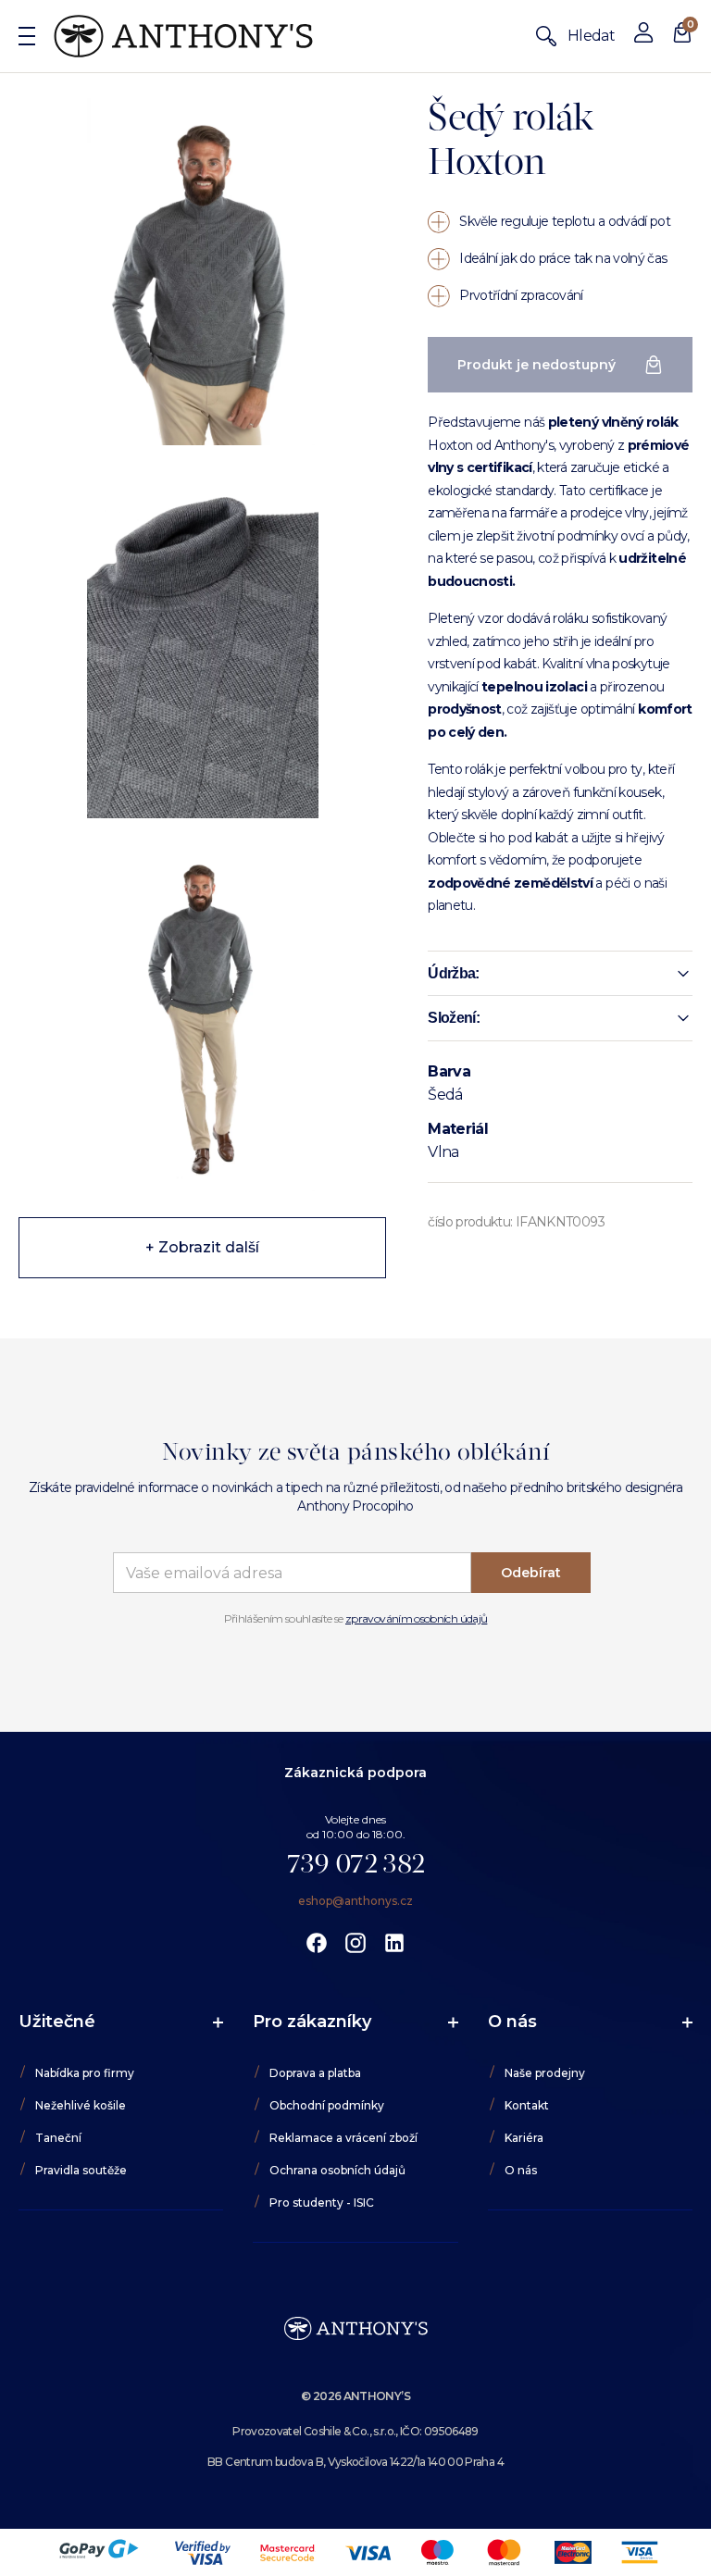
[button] (560, 974)
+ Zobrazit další (202, 1247)
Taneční (58, 2138)
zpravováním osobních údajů (416, 1618)
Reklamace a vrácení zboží (343, 2138)
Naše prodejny (545, 2073)
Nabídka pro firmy (85, 2073)
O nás (521, 2170)
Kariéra (524, 2138)
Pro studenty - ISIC (322, 2203)
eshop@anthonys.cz (355, 1901)
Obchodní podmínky (327, 2105)
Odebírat (531, 1573)
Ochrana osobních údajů (337, 2170)
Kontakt (527, 2105)
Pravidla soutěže (81, 2170)
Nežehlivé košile (81, 2105)
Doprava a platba (315, 2073)
